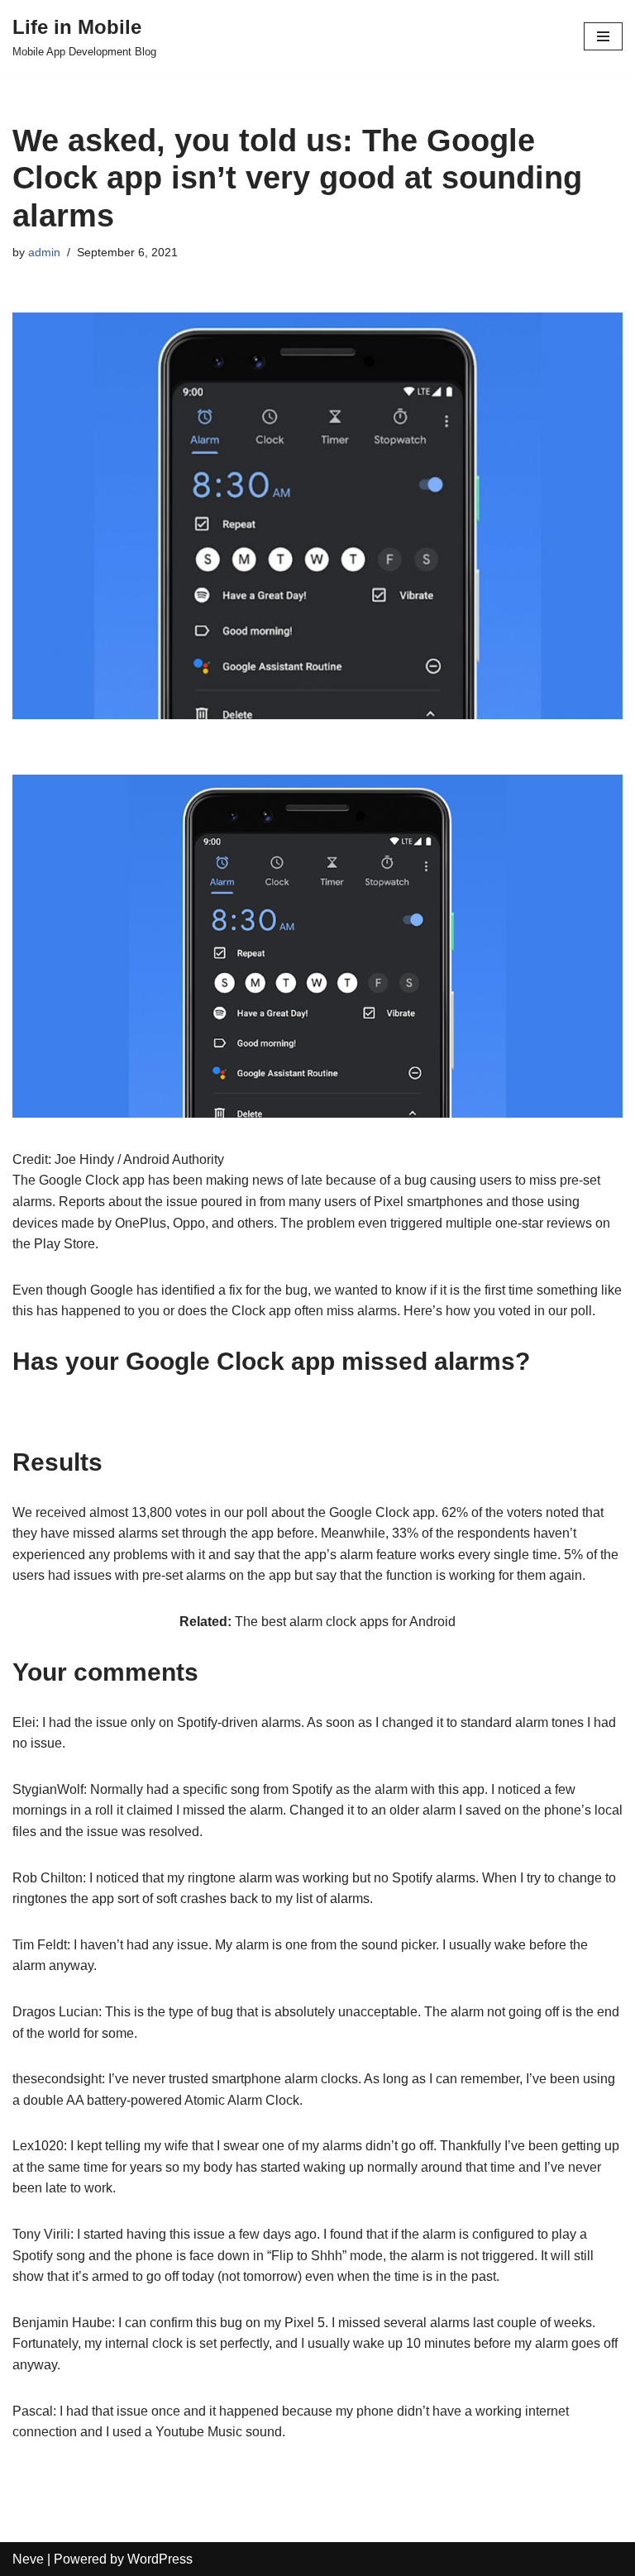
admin (44, 252)
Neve (28, 2559)
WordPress (160, 2559)
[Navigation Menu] (603, 36)
